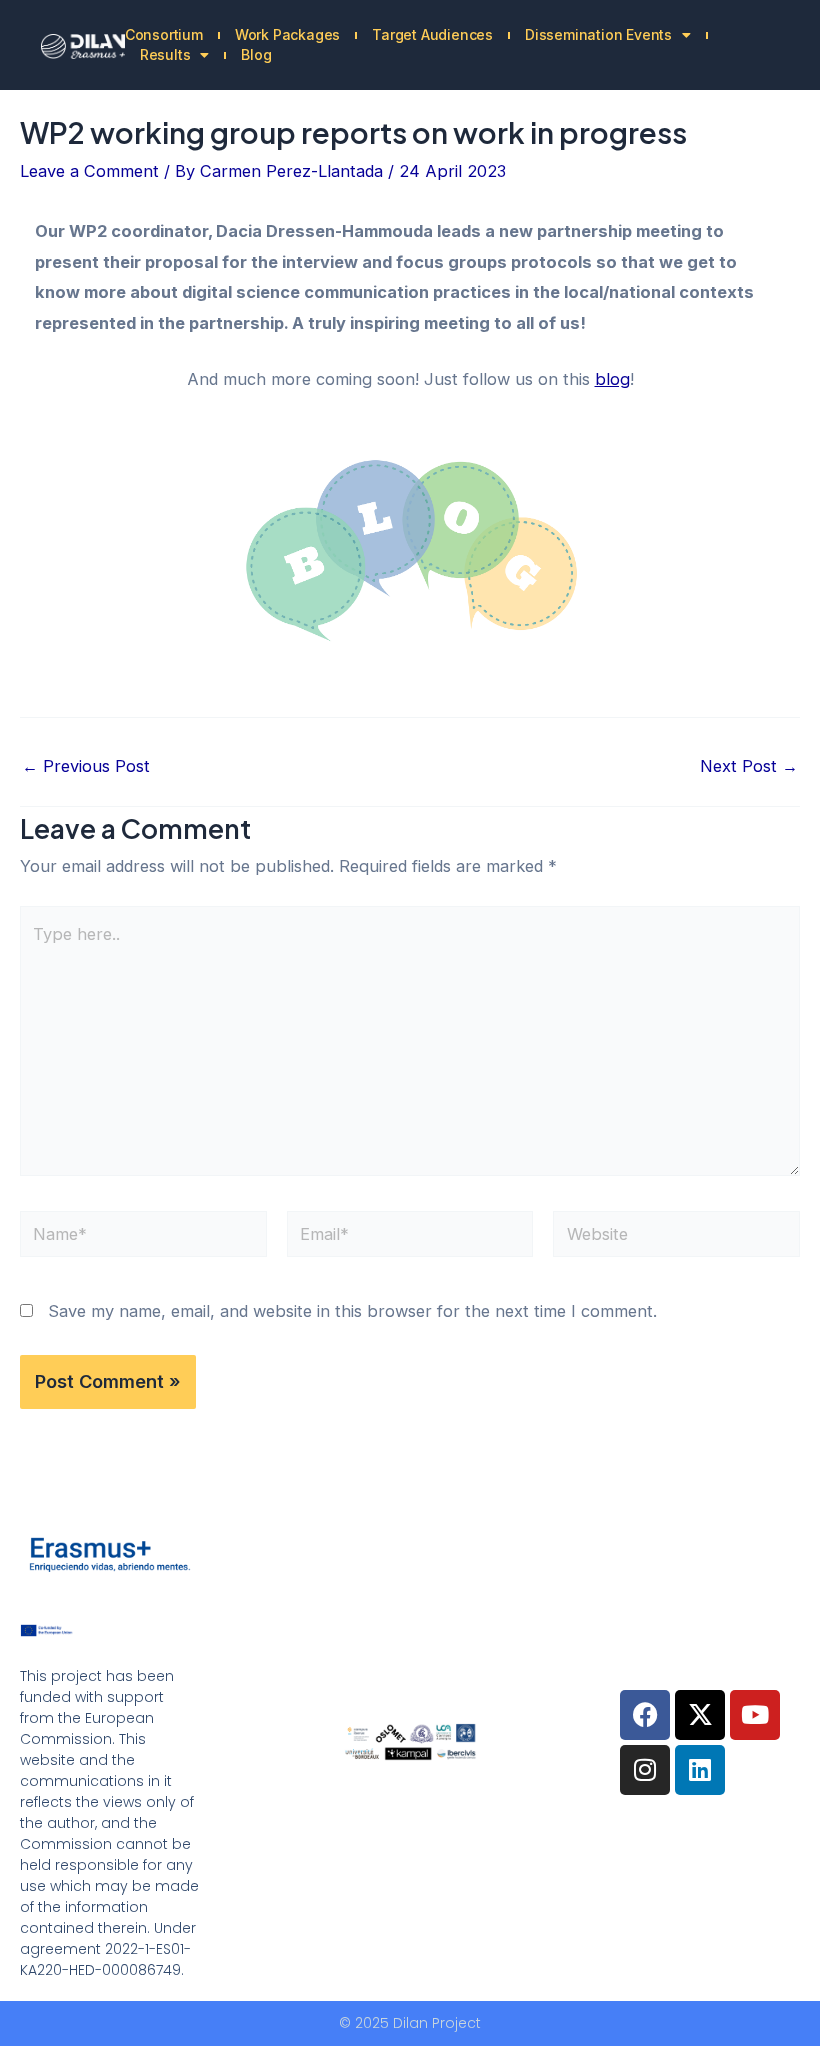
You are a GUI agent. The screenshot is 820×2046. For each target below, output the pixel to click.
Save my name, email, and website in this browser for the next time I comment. (352, 1311)
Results (165, 54)
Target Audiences (432, 34)
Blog (256, 54)
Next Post (749, 766)
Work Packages (287, 34)
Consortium (164, 34)
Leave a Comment (89, 171)
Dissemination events (598, 34)
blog (612, 379)
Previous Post (86, 766)
